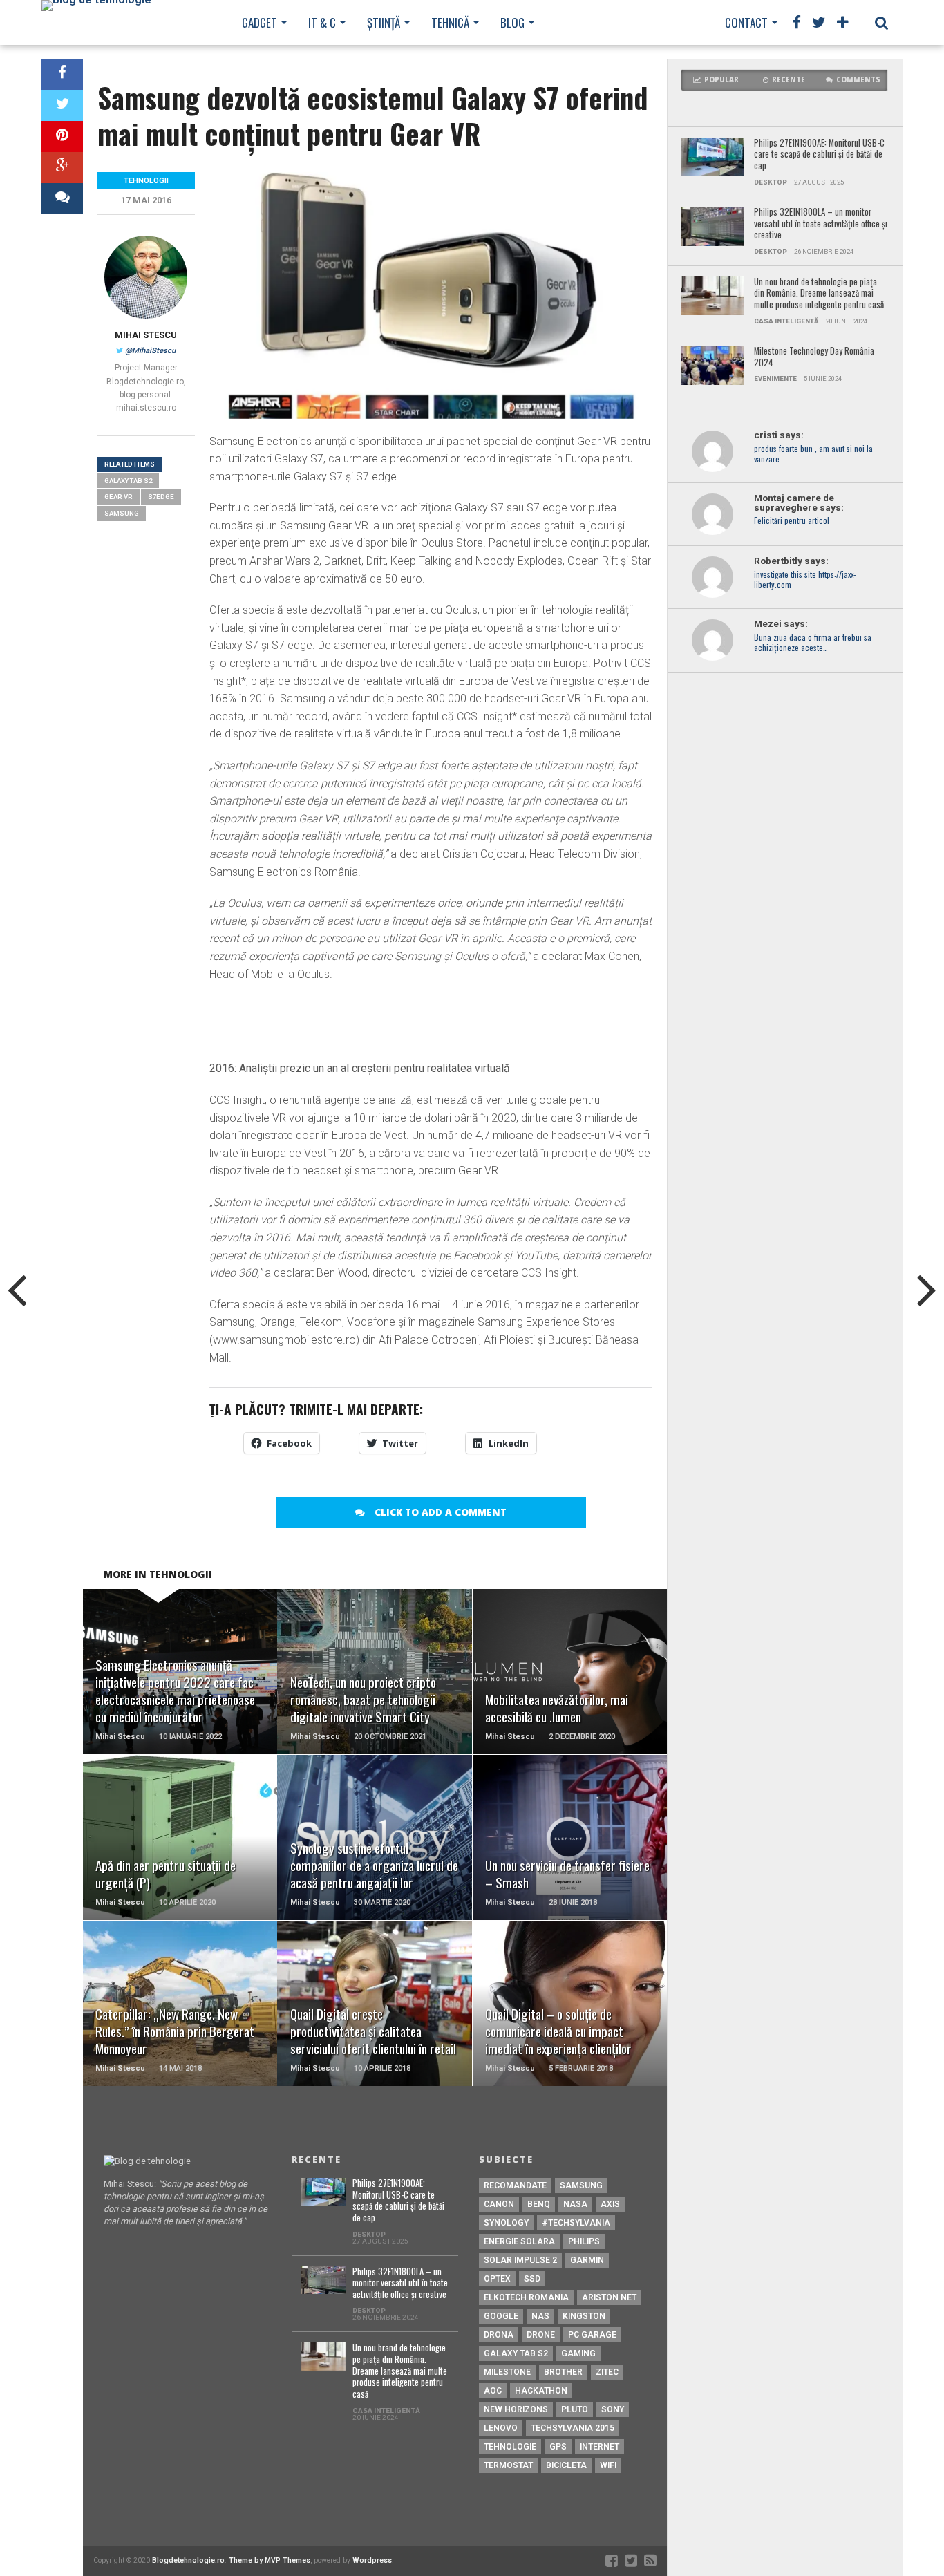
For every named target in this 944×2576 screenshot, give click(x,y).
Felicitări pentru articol (792, 521)
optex (497, 2279)
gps (558, 2447)
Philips (584, 2241)
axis (610, 2204)
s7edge (161, 497)
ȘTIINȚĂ (384, 22)
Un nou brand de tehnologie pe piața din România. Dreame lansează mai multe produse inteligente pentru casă (819, 294)
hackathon (541, 2391)
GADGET (259, 22)
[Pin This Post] (62, 137)
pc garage (592, 2335)
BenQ (539, 2204)
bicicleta (566, 2465)
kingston (584, 2316)
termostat (508, 2465)
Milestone (507, 2372)
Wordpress (372, 2560)
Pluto (575, 2409)
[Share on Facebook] (62, 74)
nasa (575, 2204)
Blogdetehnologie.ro (188, 2560)
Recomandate (515, 2185)
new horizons (516, 2409)
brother (563, 2372)
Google (501, 2316)
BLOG (512, 22)
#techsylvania (576, 2223)
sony (613, 2409)
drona (499, 2335)
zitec (607, 2372)
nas (540, 2316)
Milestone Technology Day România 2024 (814, 357)
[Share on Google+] (62, 168)
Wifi (608, 2465)
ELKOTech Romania (526, 2297)
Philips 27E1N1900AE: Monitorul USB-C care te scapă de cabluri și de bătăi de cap (819, 155)
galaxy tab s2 (128, 481)
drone (541, 2335)
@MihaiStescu (150, 351)
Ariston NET (609, 2297)
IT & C (322, 22)
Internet (600, 2447)
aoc (493, 2391)
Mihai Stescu (146, 335)
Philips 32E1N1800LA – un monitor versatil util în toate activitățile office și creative (821, 224)
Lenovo (501, 2428)
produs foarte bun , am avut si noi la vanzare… (813, 454)
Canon (499, 2204)
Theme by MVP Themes (270, 2560)
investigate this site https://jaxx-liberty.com (805, 580)
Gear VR (119, 497)
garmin (587, 2260)
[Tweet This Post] (62, 105)
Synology (506, 2223)
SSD (532, 2279)
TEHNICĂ (450, 22)
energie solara (519, 2241)
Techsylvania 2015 (573, 2428)
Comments (858, 80)
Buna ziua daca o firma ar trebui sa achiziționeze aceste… (813, 643)
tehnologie (510, 2447)
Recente (789, 80)
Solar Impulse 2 (520, 2260)
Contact (746, 22)
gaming (578, 2353)
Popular (721, 80)
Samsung (122, 513)
